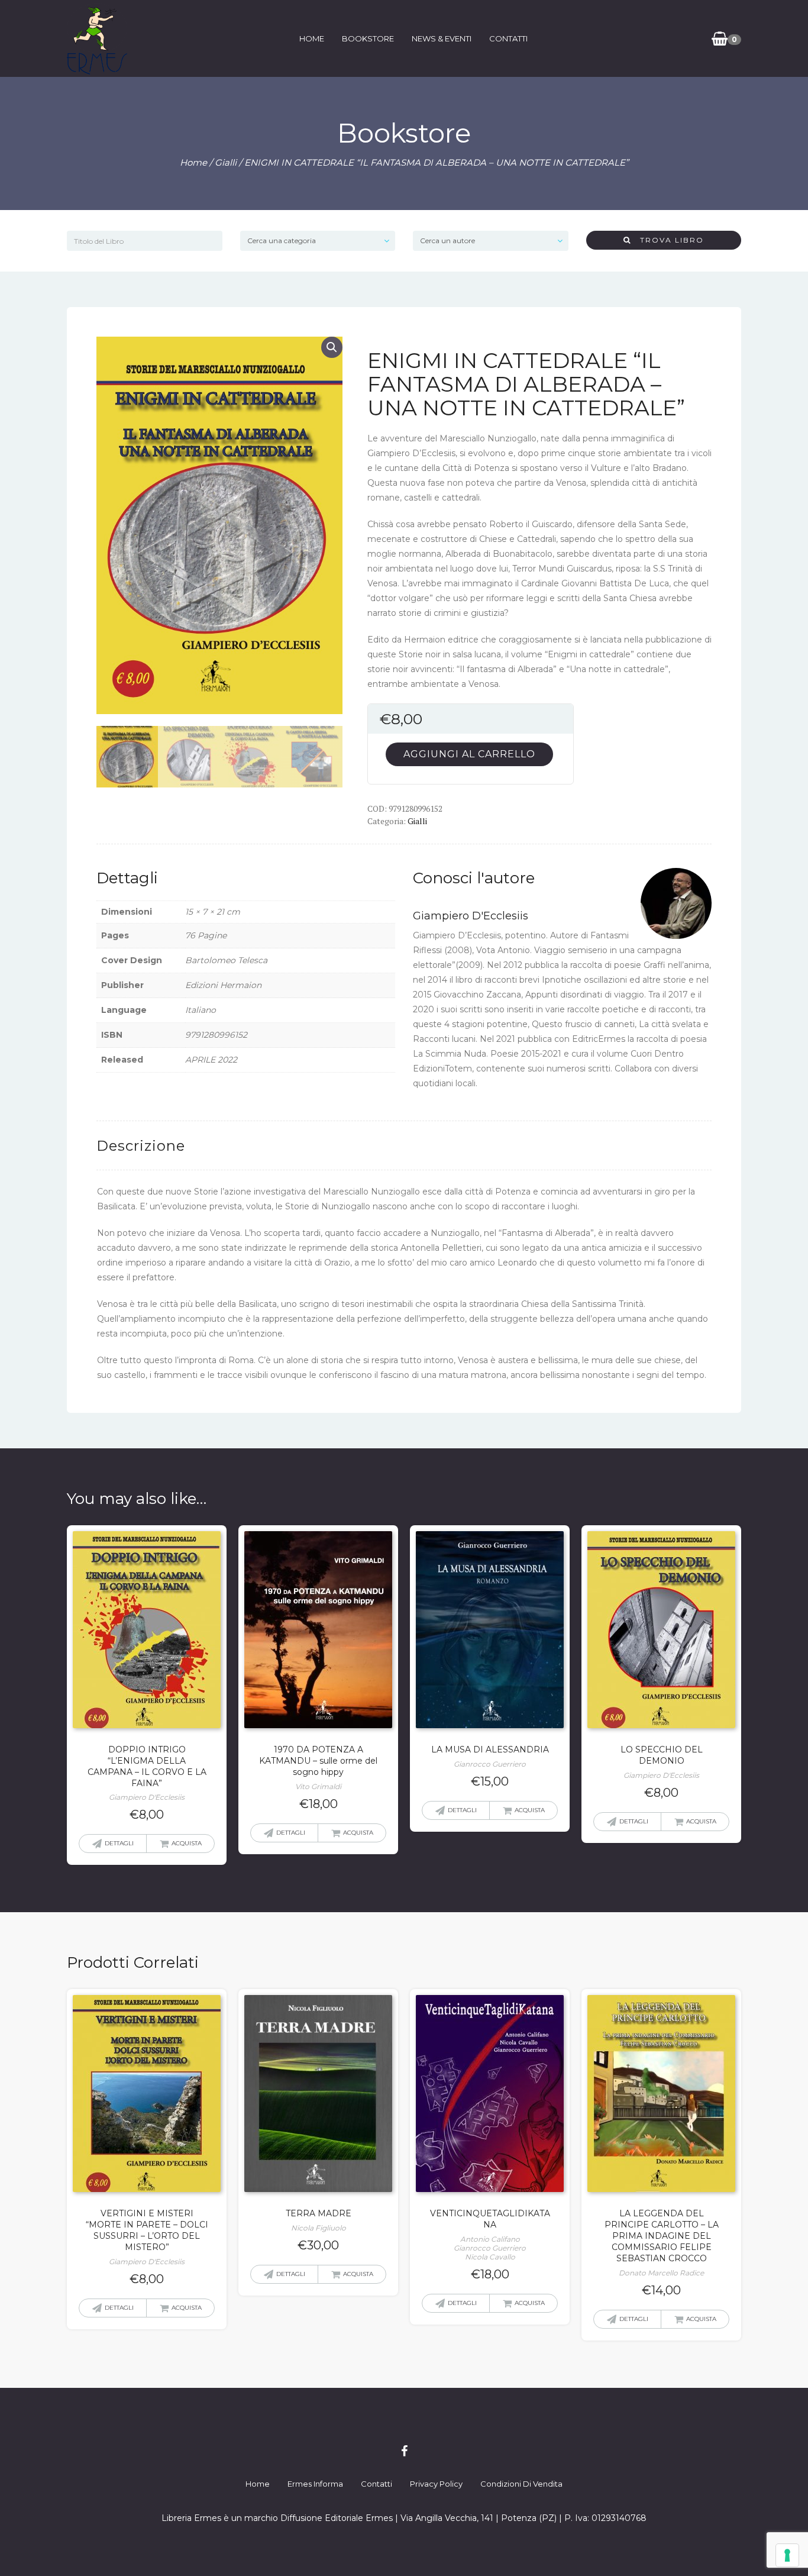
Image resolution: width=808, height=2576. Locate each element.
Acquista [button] (187, 1843)
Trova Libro (668, 240)
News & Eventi (442, 38)
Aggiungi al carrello (469, 754)
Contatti (508, 38)
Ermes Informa (315, 2484)
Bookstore (368, 38)
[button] (332, 347)
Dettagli (119, 1843)
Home (312, 38)
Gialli (226, 162)
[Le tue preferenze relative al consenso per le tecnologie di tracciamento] (787, 2555)
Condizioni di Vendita (521, 2484)
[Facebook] (404, 2451)
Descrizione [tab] (141, 1146)
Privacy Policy (436, 2484)
